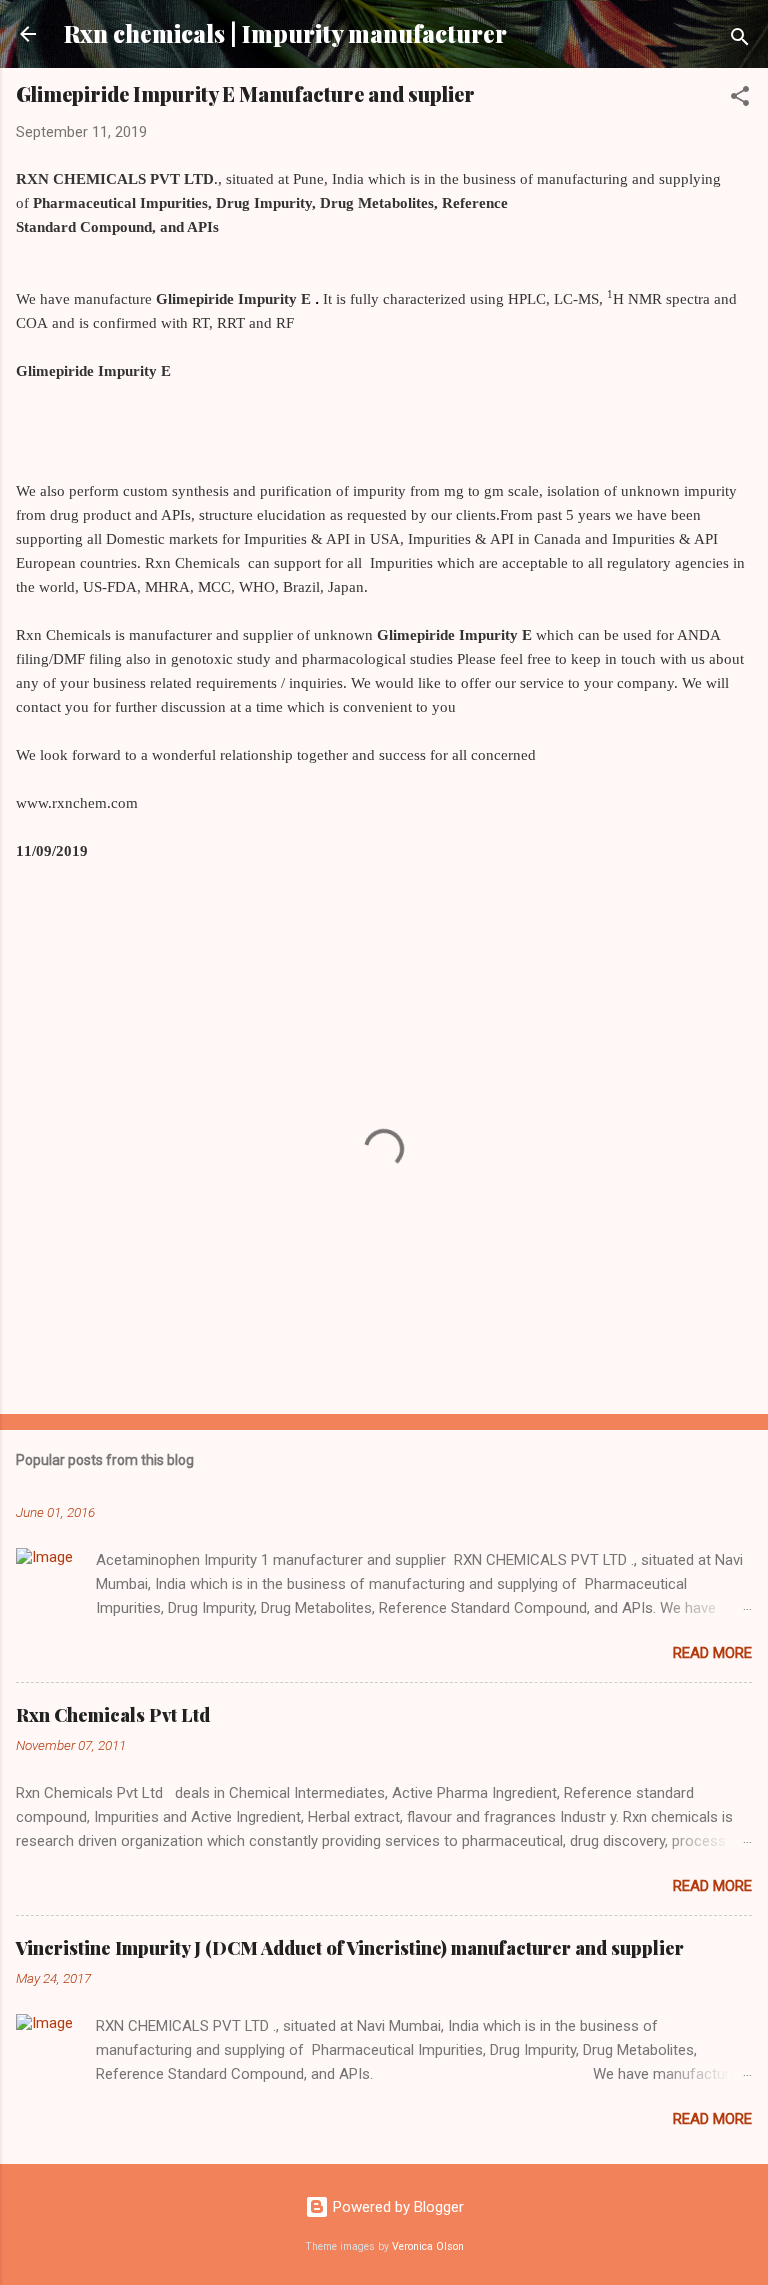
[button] (740, 99)
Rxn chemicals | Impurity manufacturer (285, 33)
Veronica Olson (428, 2246)
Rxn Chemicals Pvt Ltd (113, 1715)
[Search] (740, 40)
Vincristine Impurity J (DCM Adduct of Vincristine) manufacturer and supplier (350, 1948)
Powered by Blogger (396, 2207)
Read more (712, 1653)
